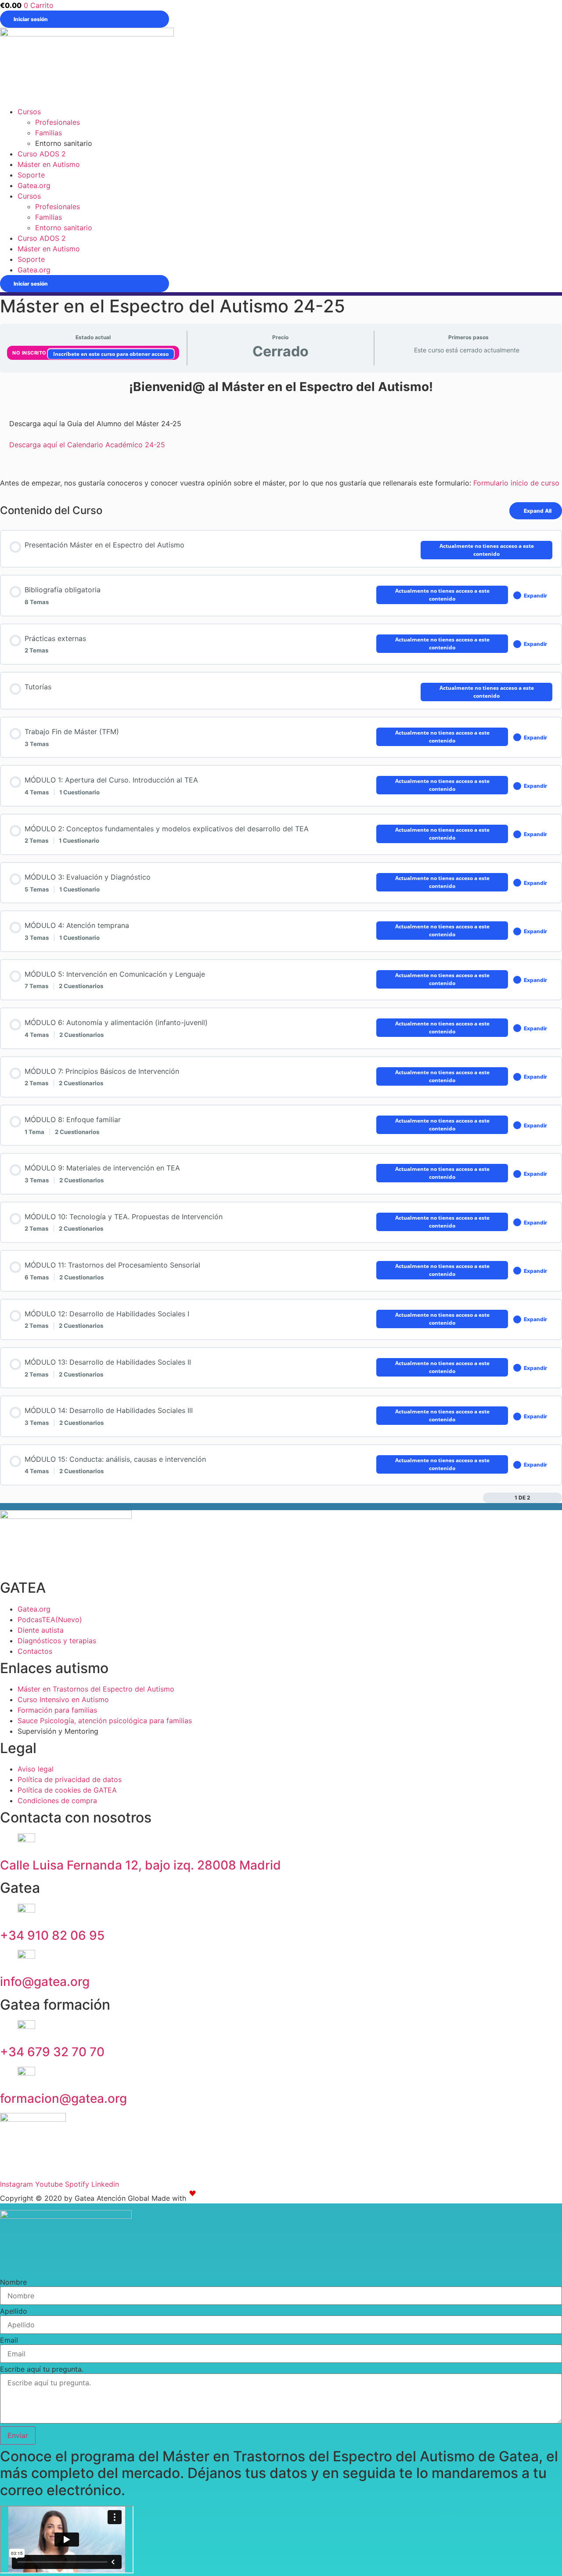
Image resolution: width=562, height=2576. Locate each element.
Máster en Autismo (49, 164)
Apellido (14, 2311)
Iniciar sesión (31, 19)
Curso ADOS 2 (42, 154)
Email (9, 2340)
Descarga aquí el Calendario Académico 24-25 (87, 445)
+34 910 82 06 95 (52, 1935)
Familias (49, 133)
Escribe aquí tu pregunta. (42, 2369)
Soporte (31, 175)
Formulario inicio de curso (516, 483)
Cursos (29, 112)
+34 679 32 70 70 (52, 2052)
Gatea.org (34, 185)
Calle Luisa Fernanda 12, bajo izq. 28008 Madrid (140, 1865)
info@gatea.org (45, 1982)
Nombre (13, 2282)
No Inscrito (30, 353)
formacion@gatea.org (63, 2098)
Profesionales (58, 122)
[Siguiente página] (557, 1498)
